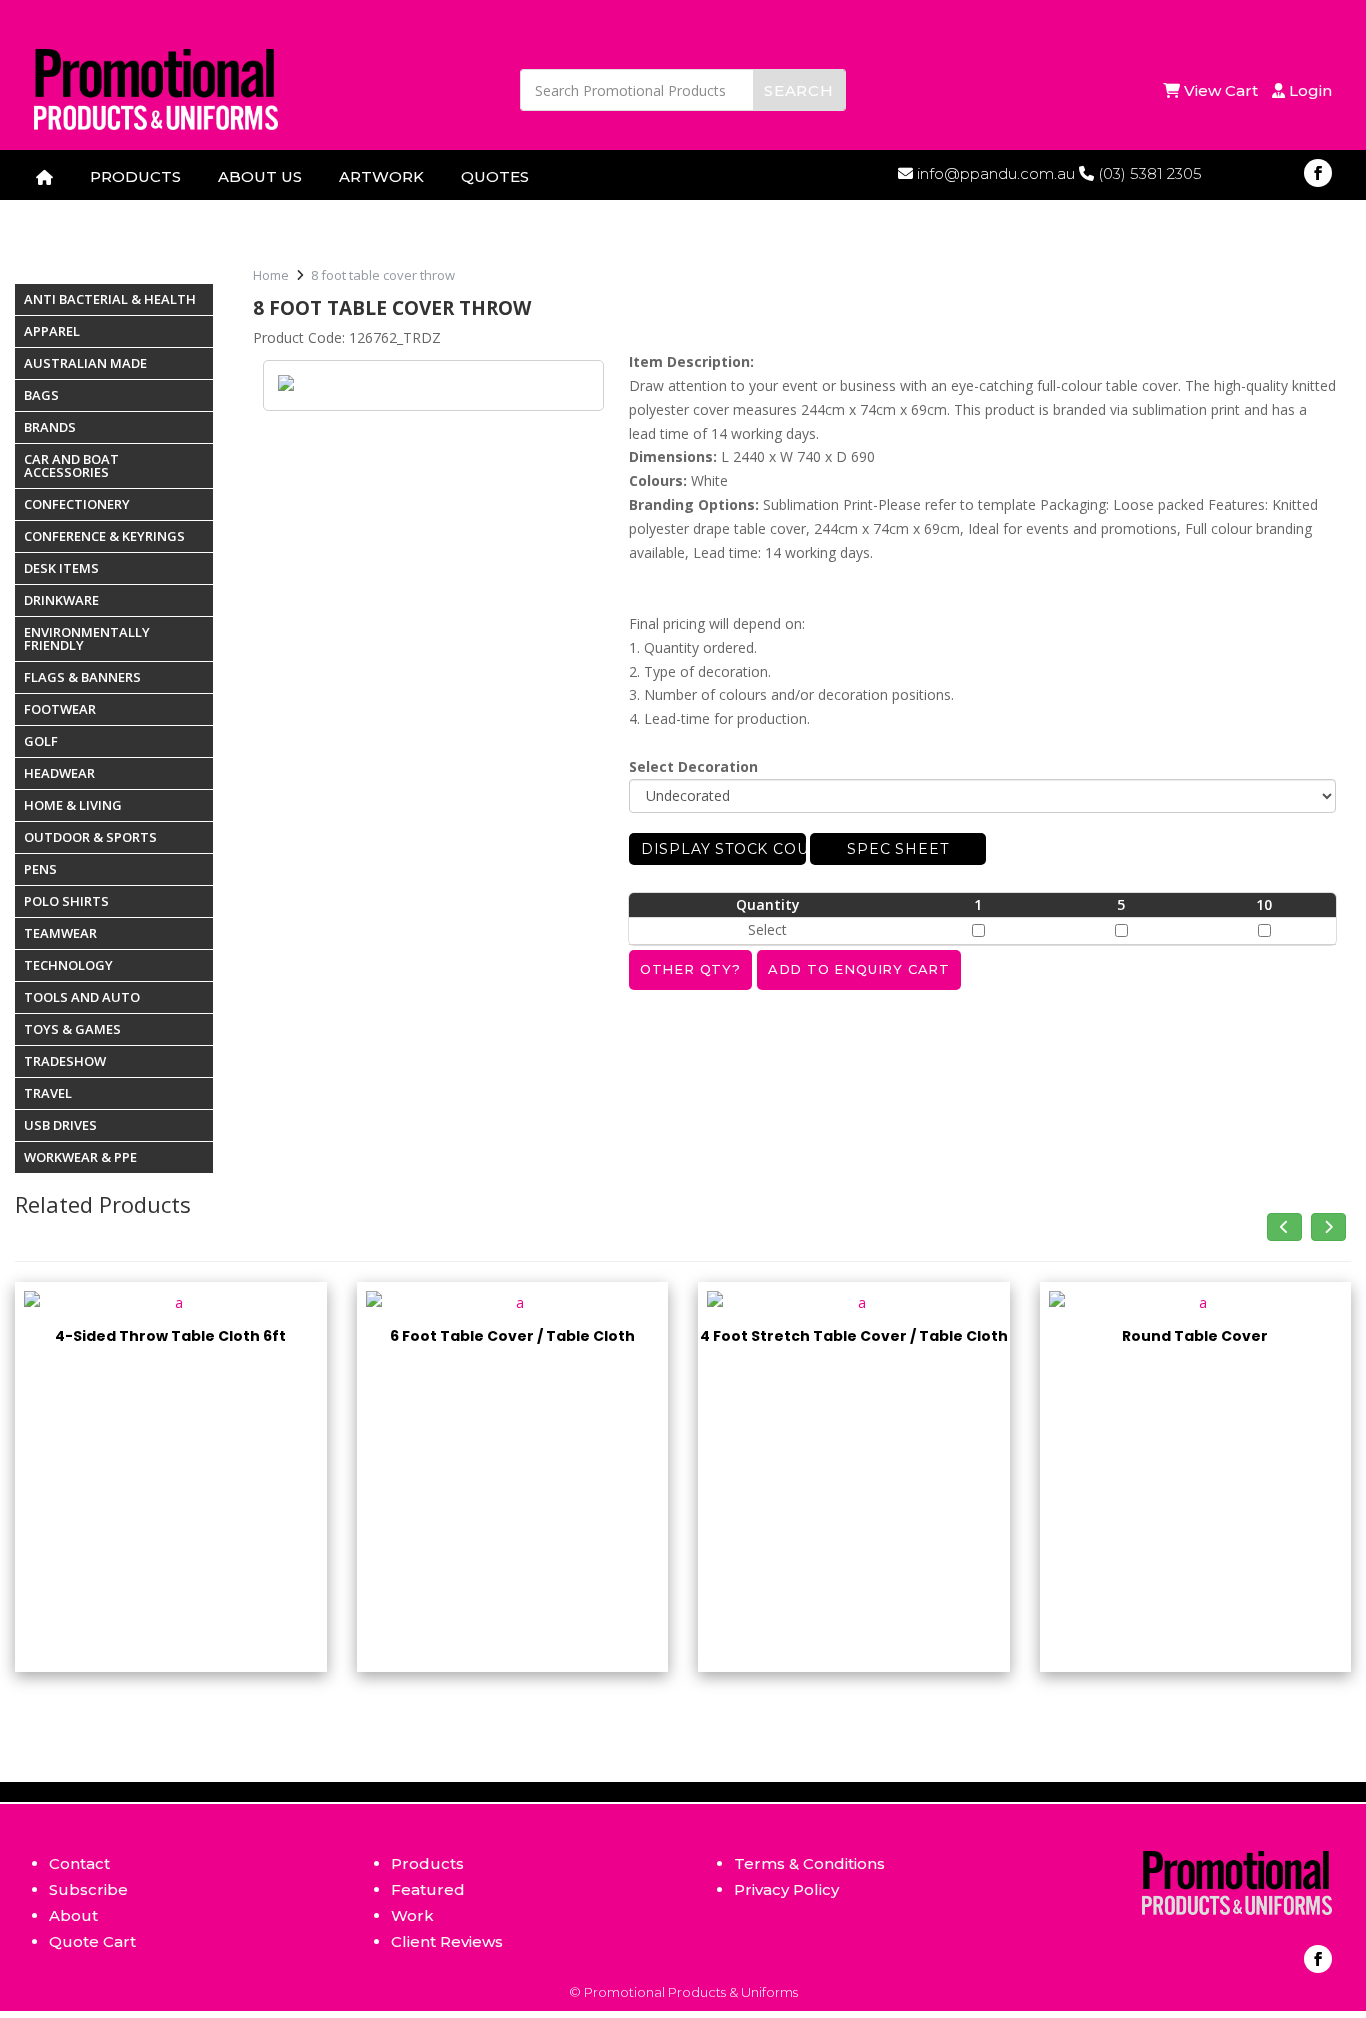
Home (271, 275)
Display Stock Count (723, 849)
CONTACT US (88, 209)
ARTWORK (381, 176)
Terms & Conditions (809, 1863)
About (73, 1915)
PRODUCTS (135, 176)
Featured (428, 1889)
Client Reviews (447, 1941)
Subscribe (88, 1889)
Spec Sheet (897, 849)
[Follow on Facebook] (1318, 173)
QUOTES (495, 176)
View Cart (1223, 90)
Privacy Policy (786, 1889)
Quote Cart (92, 1941)
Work (412, 1915)
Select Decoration (693, 766)
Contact (79, 1863)
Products (427, 1863)
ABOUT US (260, 176)
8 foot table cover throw (383, 275)
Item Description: (691, 361)
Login (1308, 90)
